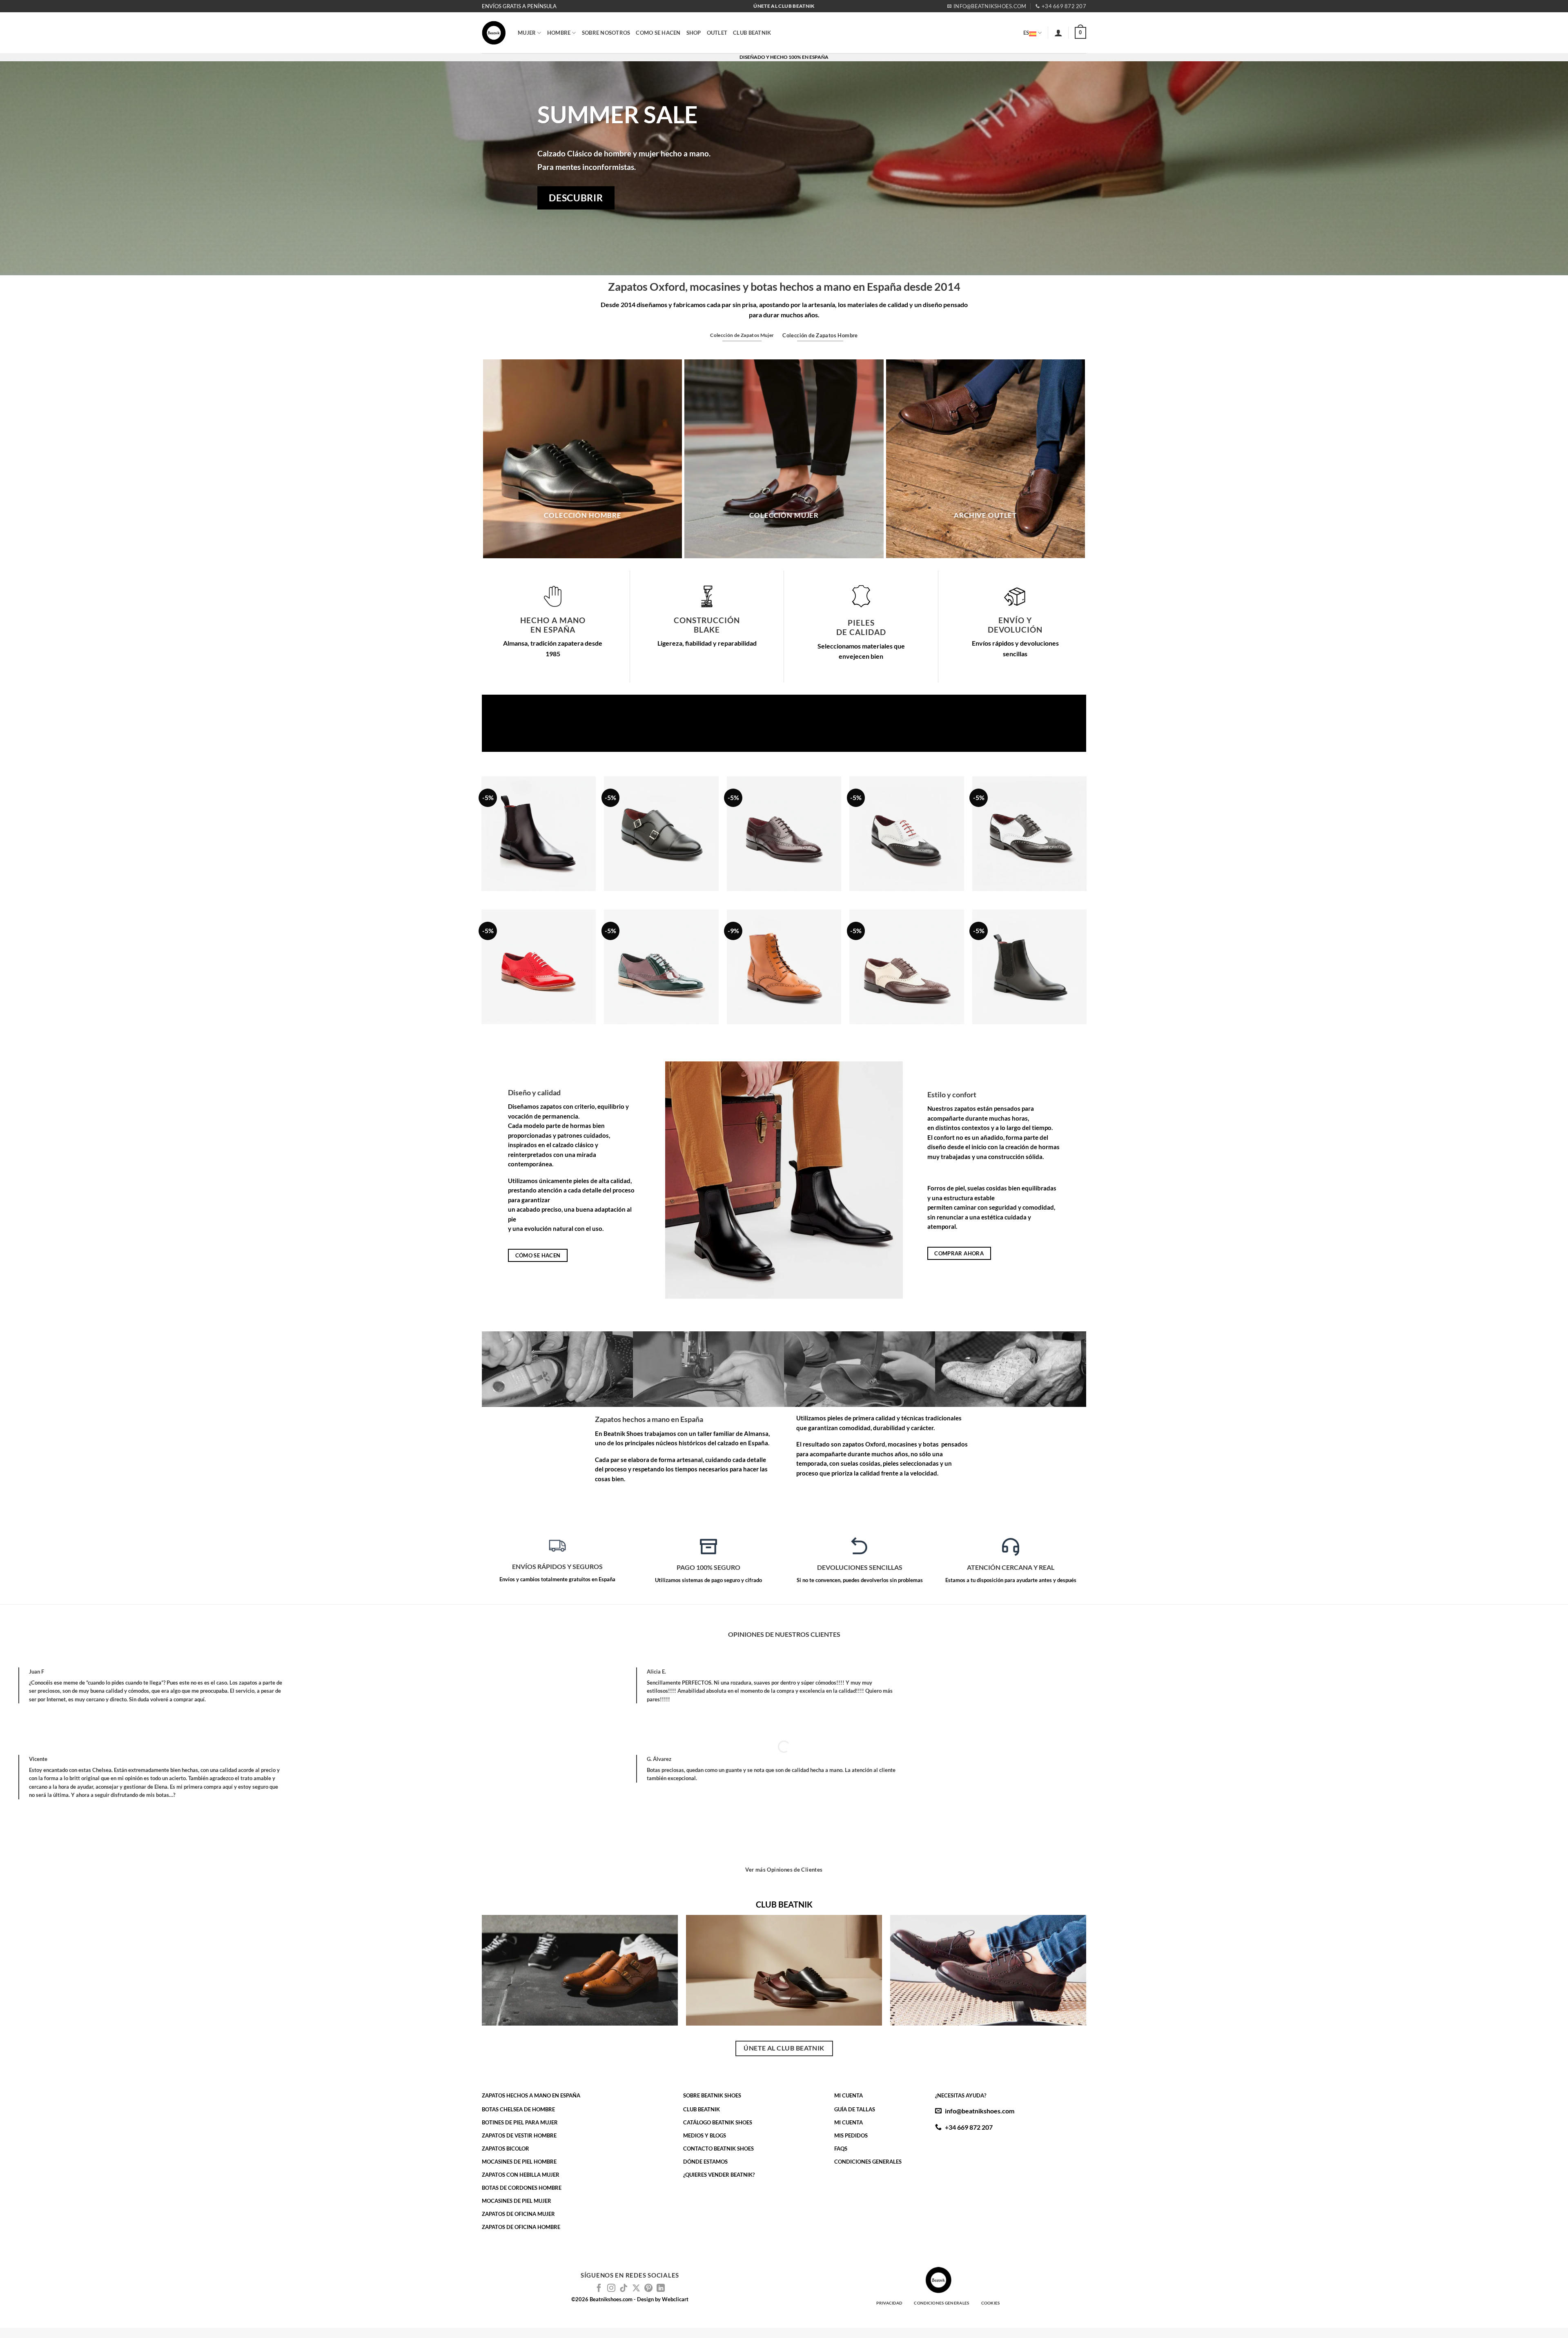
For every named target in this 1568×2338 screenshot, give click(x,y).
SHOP (694, 33)
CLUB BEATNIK (752, 33)
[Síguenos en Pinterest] (648, 2288)
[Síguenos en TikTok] (624, 2288)
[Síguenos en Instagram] (611, 2288)
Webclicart (675, 2299)
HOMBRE (559, 33)
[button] (1058, 33)
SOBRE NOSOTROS (606, 33)
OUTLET (717, 33)
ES (1026, 33)
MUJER (527, 33)
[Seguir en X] (636, 2288)
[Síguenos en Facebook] (599, 2288)
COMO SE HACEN (658, 33)
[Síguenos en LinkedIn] (661, 2288)
